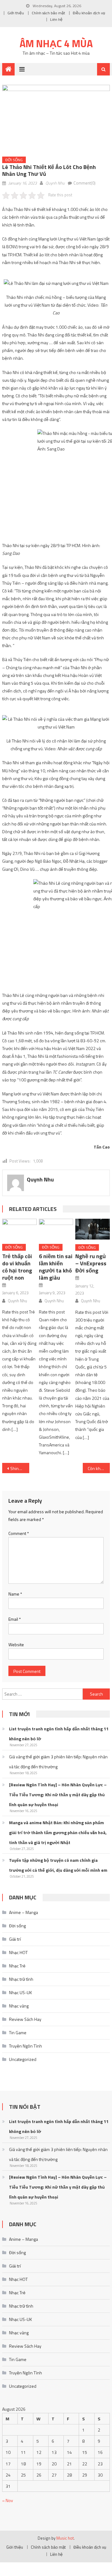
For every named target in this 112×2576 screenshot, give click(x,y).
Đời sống (14, 160)
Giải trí (15, 1939)
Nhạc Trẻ (17, 1966)
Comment (19, 1533)
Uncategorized (23, 2059)
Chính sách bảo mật (48, 13)
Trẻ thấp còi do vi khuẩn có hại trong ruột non (17, 1267)
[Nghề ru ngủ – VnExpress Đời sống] (92, 1229)
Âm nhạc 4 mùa (56, 43)
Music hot (65, 2538)
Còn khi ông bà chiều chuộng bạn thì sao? (99, 1468)
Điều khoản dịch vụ (89, 13)
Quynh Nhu (55, 183)
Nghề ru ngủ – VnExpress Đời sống (91, 1263)
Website (16, 1644)
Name (15, 1594)
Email (15, 1619)
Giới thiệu (16, 13)
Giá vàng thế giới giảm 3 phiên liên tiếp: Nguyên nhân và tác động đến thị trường (58, 1762)
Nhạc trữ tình (21, 1979)
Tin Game (18, 2032)
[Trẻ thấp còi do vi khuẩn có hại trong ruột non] (19, 1229)
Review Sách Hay (25, 2019)
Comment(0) (84, 183)
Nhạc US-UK (21, 1992)
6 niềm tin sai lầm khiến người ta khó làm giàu (56, 1267)
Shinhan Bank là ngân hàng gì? (20, 1468)
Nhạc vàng (19, 2006)
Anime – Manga (23, 1912)
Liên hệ (56, 19)
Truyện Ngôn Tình (26, 2046)
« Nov (8, 2500)
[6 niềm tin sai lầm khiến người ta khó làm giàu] (56, 1229)
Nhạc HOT (18, 1952)
